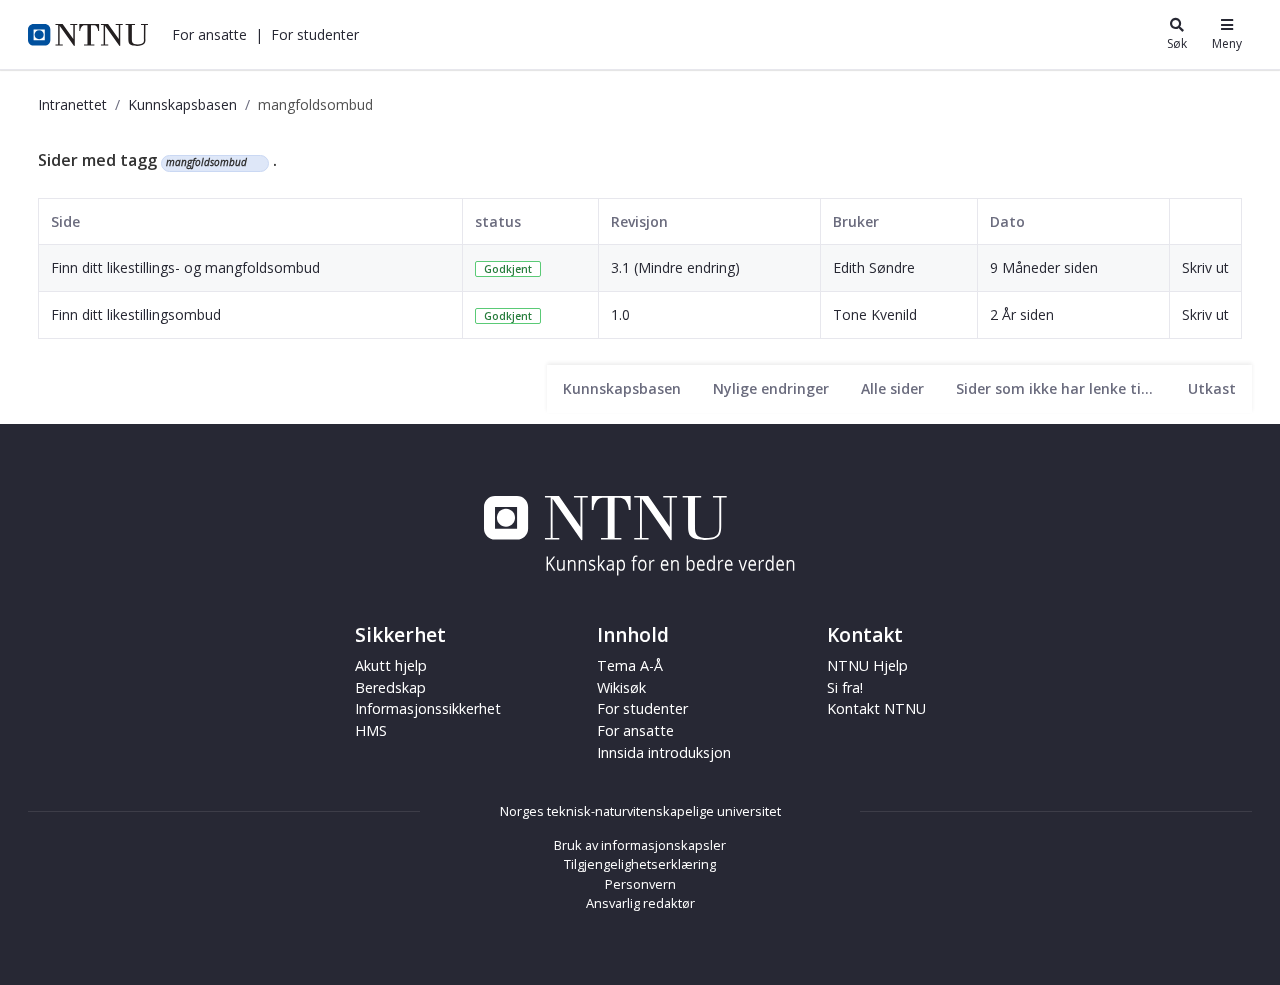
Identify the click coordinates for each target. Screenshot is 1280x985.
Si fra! (845, 687)
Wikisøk (621, 687)
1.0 (620, 314)
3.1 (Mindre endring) (675, 267)
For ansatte (635, 730)
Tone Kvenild (875, 314)
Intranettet (72, 104)
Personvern (640, 884)
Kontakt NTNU (876, 708)
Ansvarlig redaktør (640, 903)
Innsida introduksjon (664, 752)
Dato (1007, 221)
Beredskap (390, 687)
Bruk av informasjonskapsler (640, 845)
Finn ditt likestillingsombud (136, 314)
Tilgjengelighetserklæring (640, 864)
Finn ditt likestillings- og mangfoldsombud (185, 267)
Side (65, 221)
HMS (371, 730)
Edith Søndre (874, 267)
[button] (209, 34)
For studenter (642, 708)
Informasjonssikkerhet (428, 708)
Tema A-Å (630, 665)
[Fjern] (255, 163)
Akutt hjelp (391, 665)
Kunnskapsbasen (182, 104)
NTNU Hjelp (867, 665)
